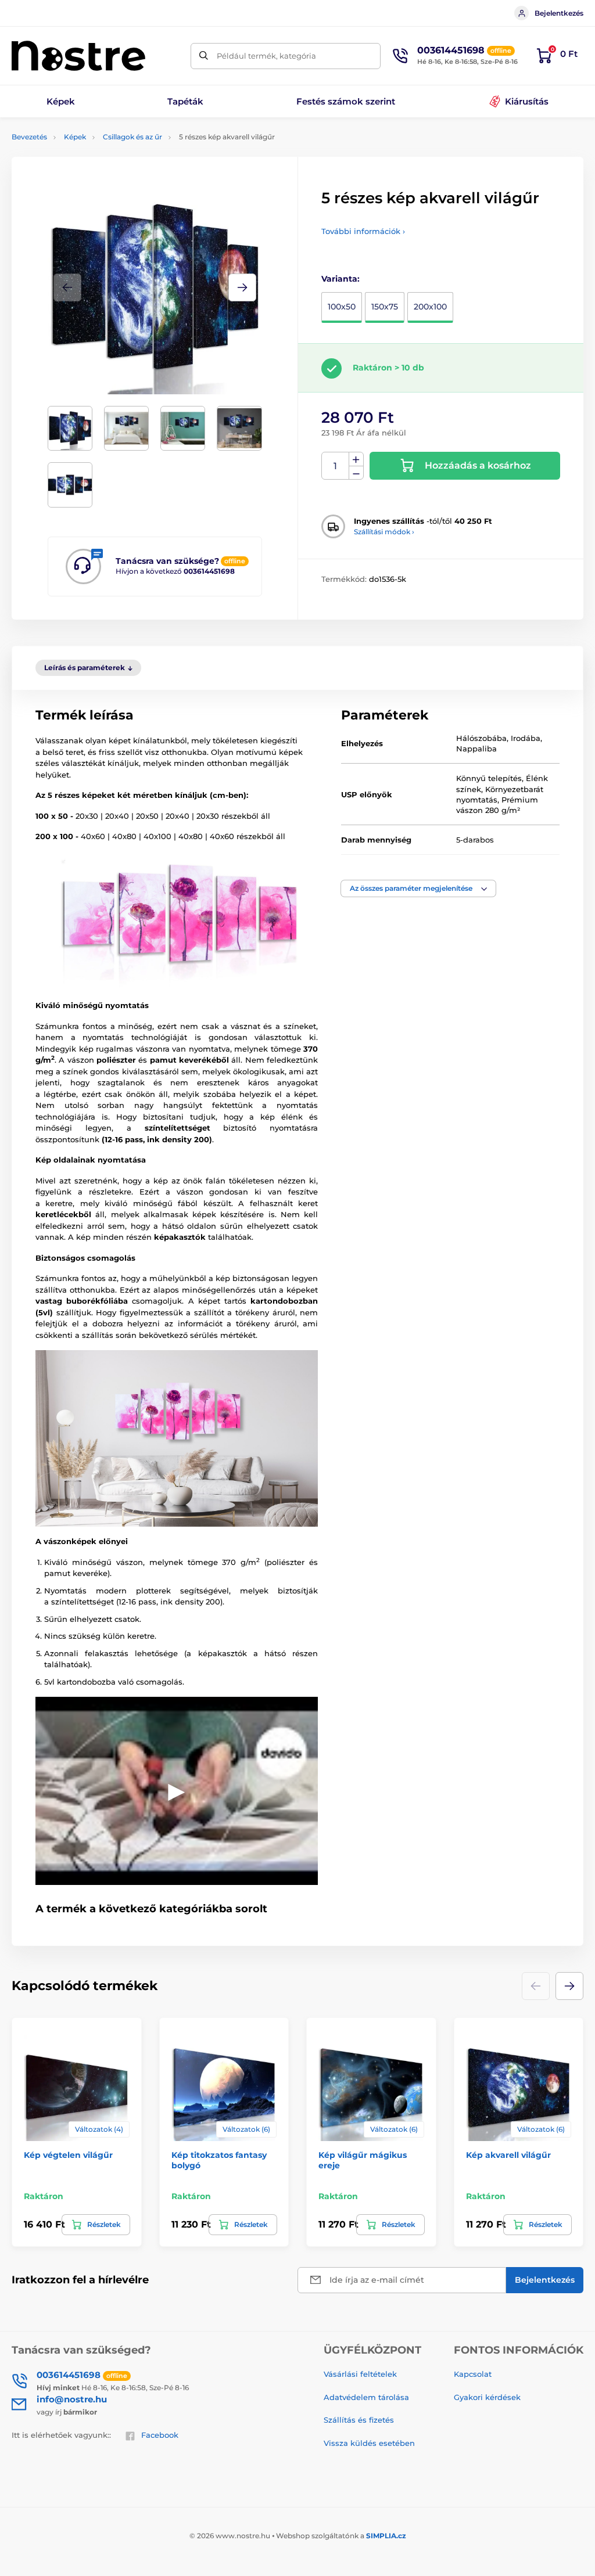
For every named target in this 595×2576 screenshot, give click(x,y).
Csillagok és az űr (132, 137)
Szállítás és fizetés (359, 2420)
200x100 (430, 307)
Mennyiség (336, 466)
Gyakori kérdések (487, 2397)
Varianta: (340, 279)
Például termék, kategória (266, 56)
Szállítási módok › (384, 532)
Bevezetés (29, 137)
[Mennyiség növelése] (356, 459)
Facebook (160, 2435)
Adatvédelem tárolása (366, 2397)
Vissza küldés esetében (369, 2443)
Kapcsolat (473, 2374)
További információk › (363, 231)
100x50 (342, 307)
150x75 (385, 307)
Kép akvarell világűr (508, 2155)
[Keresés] (204, 56)
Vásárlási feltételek (360, 2374)
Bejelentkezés (559, 13)
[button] (242, 287)
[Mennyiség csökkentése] (356, 473)
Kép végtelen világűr (68, 2155)
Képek (75, 137)
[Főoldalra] (78, 56)
